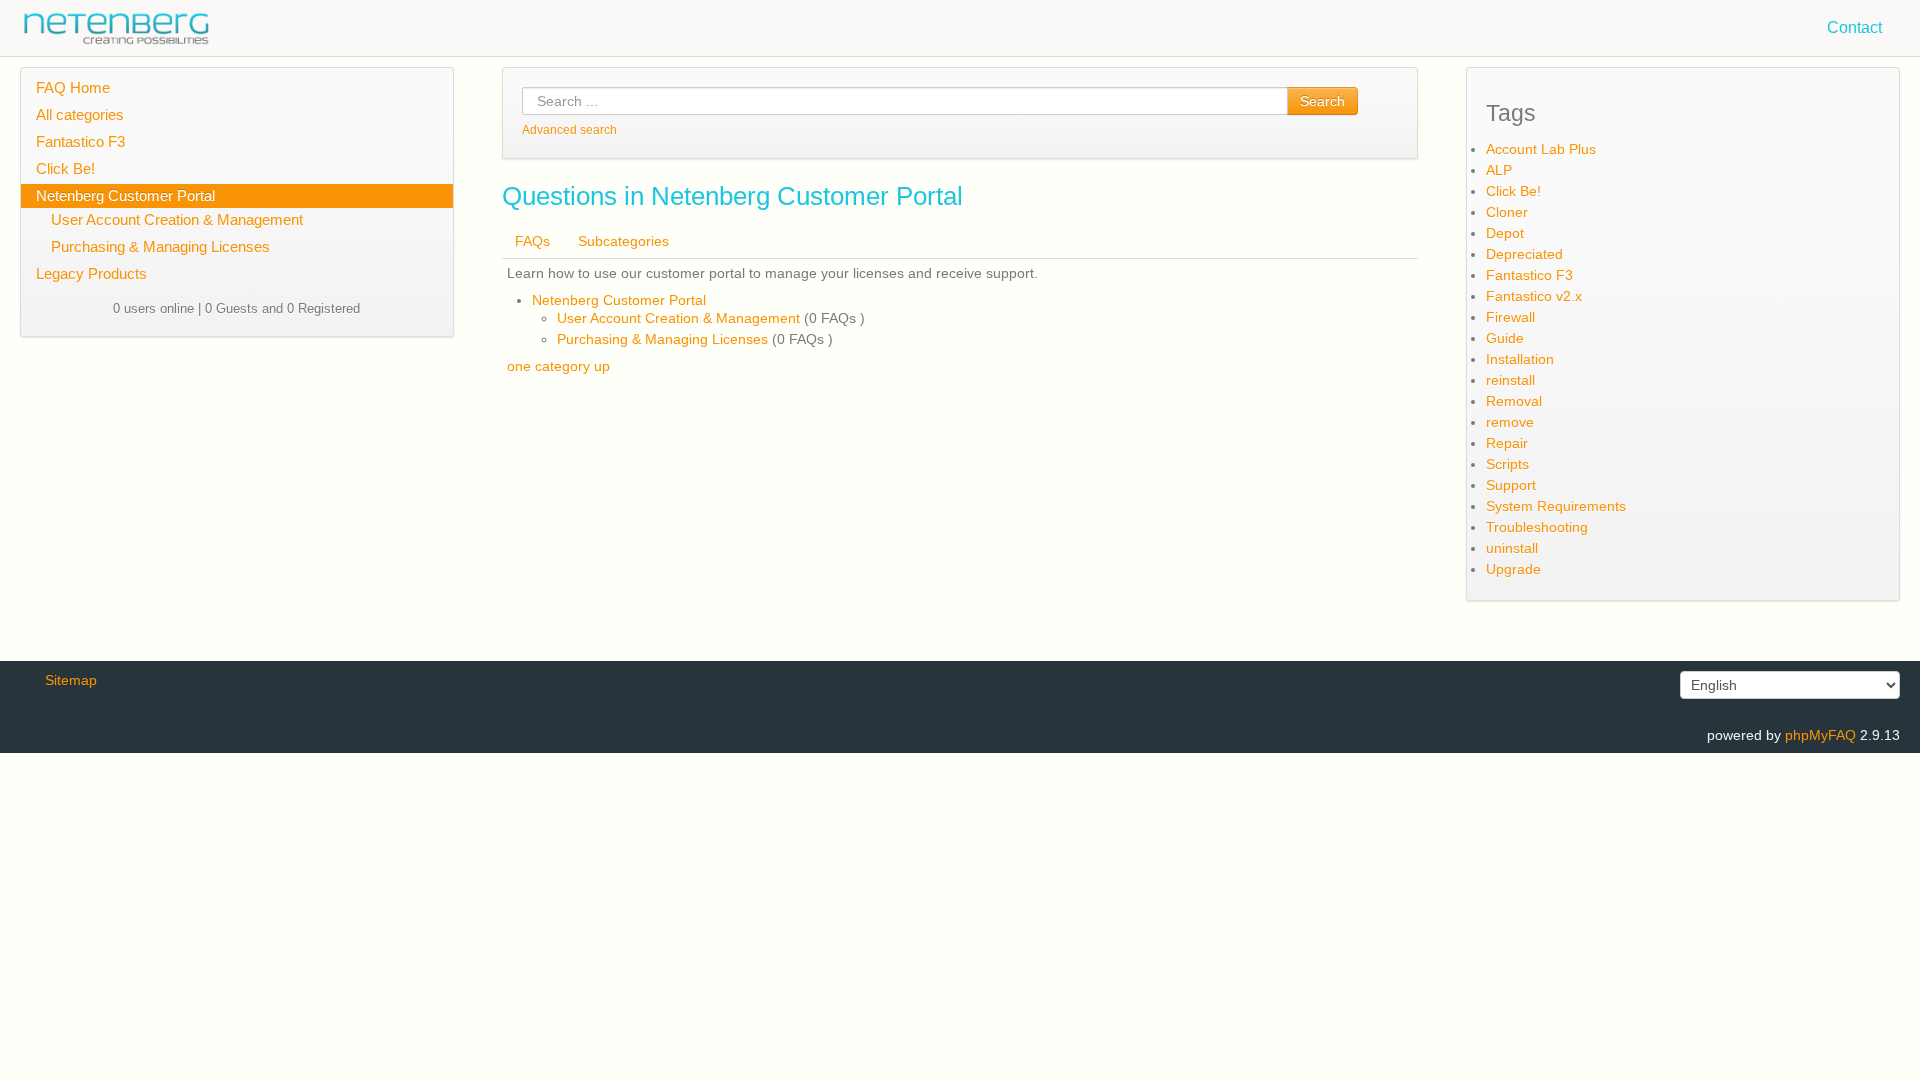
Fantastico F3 (80, 141)
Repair (1507, 443)
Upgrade (1513, 569)
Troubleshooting (1537, 527)
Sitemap (71, 680)
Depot (1505, 233)
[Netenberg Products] (105, 23)
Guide (1505, 338)
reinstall (1510, 380)
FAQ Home (73, 87)
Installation (1520, 359)
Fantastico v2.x (1534, 296)
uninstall (1512, 548)
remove (1510, 422)
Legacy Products (91, 273)
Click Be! (65, 168)
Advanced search (569, 130)
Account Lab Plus (1541, 149)
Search (1322, 101)
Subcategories (623, 241)
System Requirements (1556, 506)
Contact (1854, 27)
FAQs (532, 241)
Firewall (1510, 317)
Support (1511, 485)
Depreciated (1524, 254)
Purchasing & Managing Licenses (160, 246)
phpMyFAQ (1820, 735)
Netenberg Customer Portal (125, 195)
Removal (1514, 401)
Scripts (1507, 464)
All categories (80, 114)
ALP (1499, 170)
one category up (558, 366)
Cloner (1507, 212)
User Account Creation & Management (177, 219)
